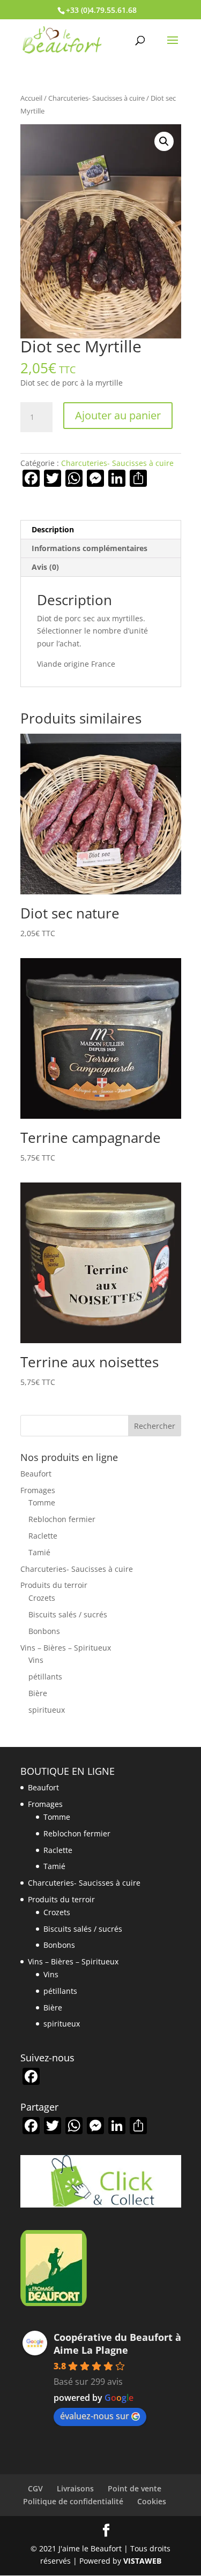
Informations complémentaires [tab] (90, 548)
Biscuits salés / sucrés (68, 1614)
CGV (35, 2488)
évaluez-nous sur (95, 2416)
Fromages (38, 1490)
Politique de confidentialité (73, 2501)
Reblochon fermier (62, 1519)
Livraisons (75, 2488)
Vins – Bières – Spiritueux (66, 1648)
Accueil (31, 98)
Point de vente (135, 2488)
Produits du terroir (54, 1585)
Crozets (42, 1598)
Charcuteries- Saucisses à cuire (96, 98)
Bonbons (44, 1631)
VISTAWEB (142, 2561)
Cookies (152, 2501)
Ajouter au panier (118, 415)
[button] (164, 141)
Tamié (39, 1552)
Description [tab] (53, 529)
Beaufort (36, 1474)
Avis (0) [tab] (45, 567)
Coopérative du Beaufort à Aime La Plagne (117, 2344)
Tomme (42, 1502)
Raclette (43, 1536)
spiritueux (47, 1710)
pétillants (45, 1677)
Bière (38, 1693)
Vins (36, 1660)
